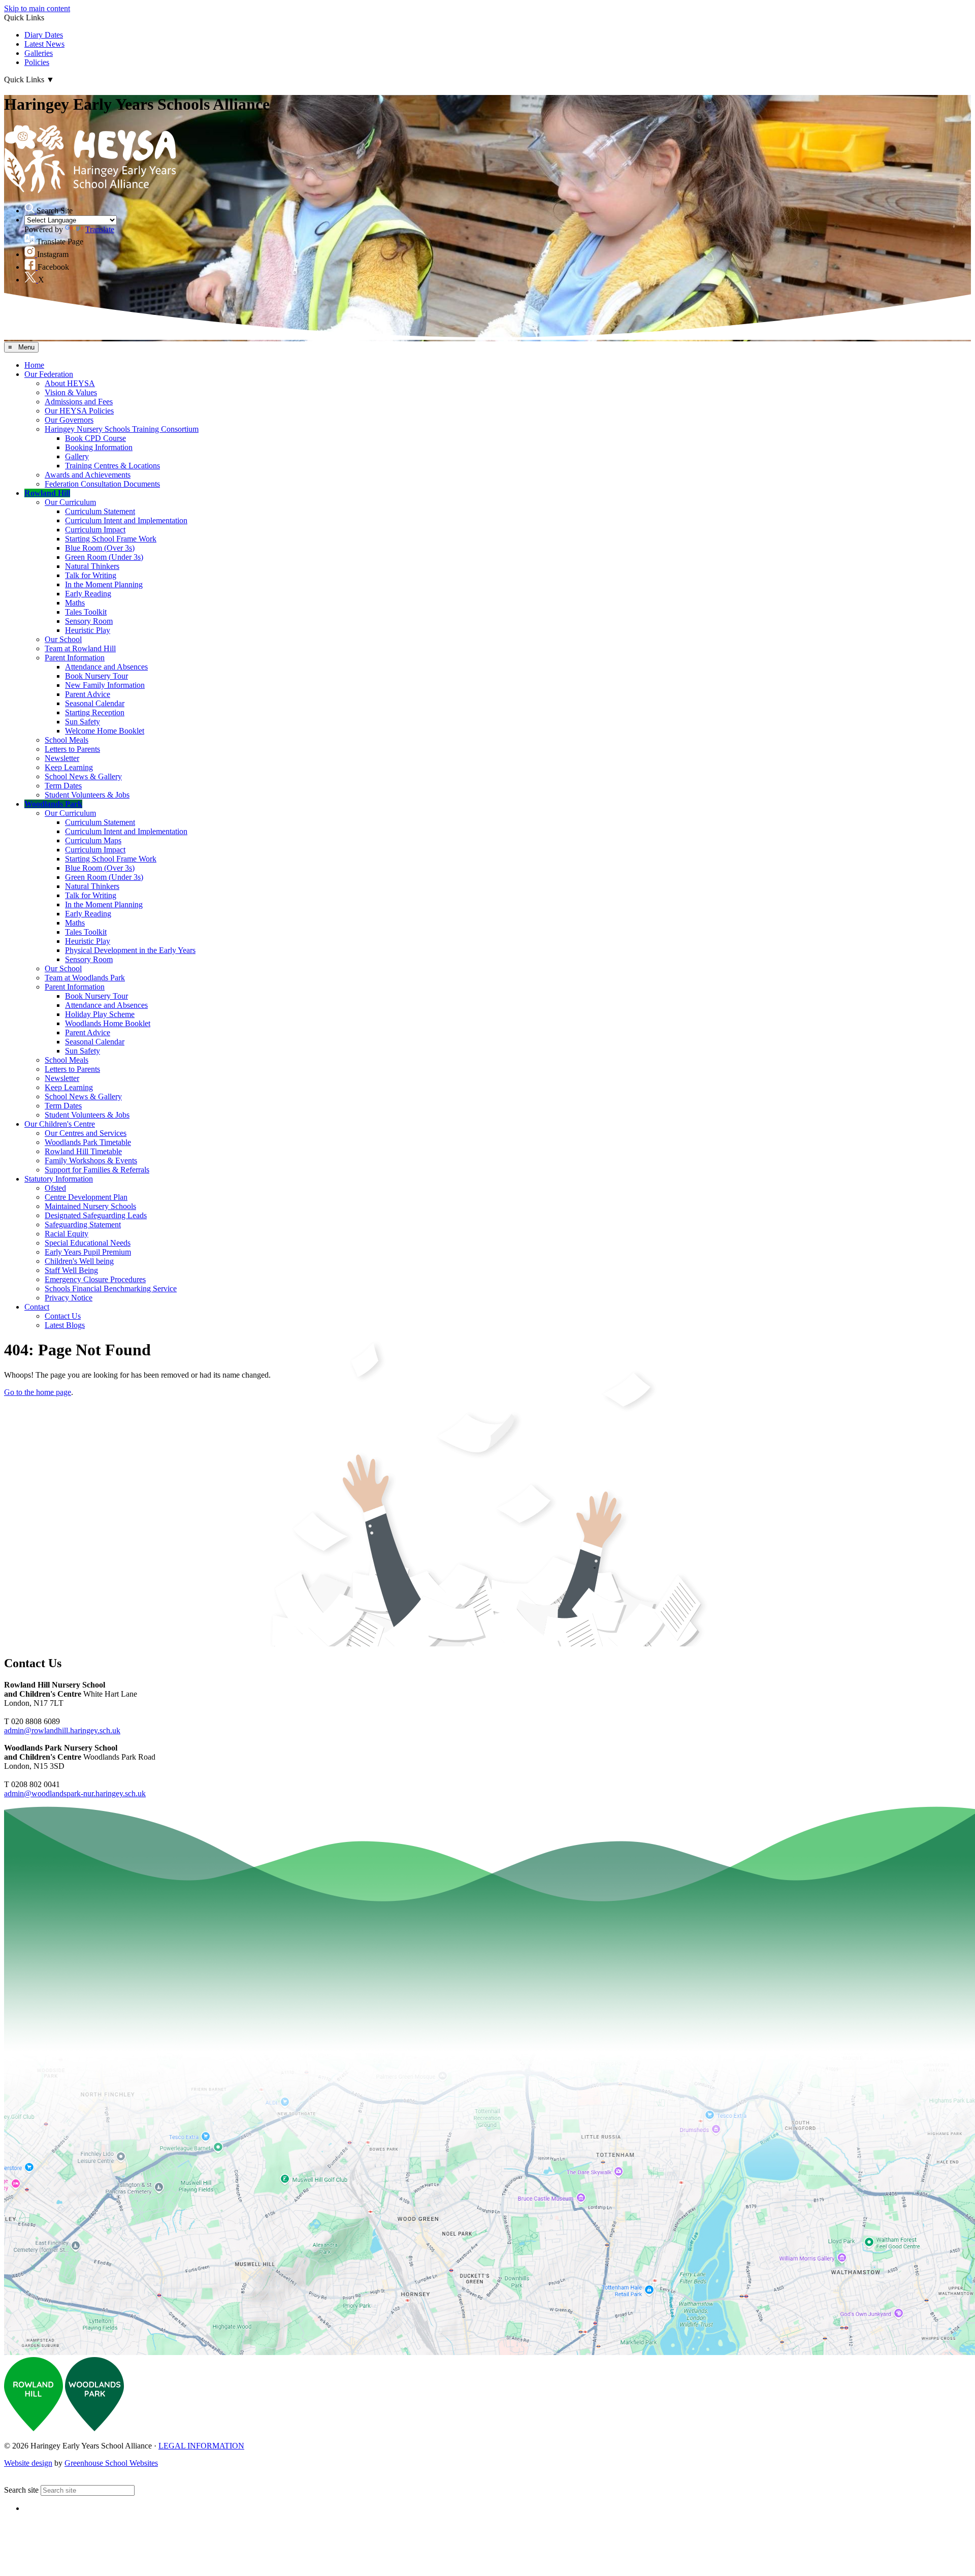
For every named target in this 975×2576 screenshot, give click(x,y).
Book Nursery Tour (96, 676)
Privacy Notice (69, 1298)
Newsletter (62, 758)
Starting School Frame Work (111, 539)
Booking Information (99, 447)
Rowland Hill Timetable (83, 1151)
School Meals (67, 740)
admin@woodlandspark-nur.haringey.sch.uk (75, 1793)
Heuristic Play (88, 630)
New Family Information (105, 685)
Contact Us (63, 1316)
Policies (37, 62)
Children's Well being (79, 1261)
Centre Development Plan (86, 1197)
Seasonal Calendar (95, 703)
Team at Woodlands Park (85, 978)
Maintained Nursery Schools (90, 1206)
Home (34, 365)
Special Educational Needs (88, 1243)
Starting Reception (95, 712)
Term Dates (63, 786)
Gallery (77, 456)
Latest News (44, 44)
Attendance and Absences (106, 667)
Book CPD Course (95, 438)
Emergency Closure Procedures (95, 1279)
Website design (28, 2463)
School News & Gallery (83, 776)
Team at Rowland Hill (80, 648)
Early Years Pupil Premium (88, 1252)
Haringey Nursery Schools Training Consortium (122, 429)
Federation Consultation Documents (102, 484)
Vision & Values (71, 392)
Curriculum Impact (95, 530)
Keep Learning (69, 767)
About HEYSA (70, 383)
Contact (37, 1307)
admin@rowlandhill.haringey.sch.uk (62, 1730)
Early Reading (88, 594)
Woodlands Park (53, 804)
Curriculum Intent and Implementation (126, 520)
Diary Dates (44, 35)
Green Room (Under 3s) (104, 557)
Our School (63, 639)
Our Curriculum (70, 502)
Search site (21, 2490)
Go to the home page (38, 1392)
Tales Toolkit (86, 612)
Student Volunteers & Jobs (87, 795)
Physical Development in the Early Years (130, 950)
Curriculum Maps (93, 840)
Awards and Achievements (88, 475)
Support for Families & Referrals (97, 1170)
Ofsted (55, 1188)
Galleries (39, 53)
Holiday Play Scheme (100, 1014)
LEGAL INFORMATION (201, 2446)
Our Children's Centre (60, 1124)
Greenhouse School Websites (111, 2463)
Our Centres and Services (86, 1133)
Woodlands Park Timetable (88, 1142)
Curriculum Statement (100, 511)
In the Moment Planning (104, 584)
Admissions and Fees (79, 402)
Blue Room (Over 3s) (100, 548)
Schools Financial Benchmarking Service (111, 1289)
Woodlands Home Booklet (108, 1023)
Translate (100, 229)
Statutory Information (59, 1179)
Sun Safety (83, 722)
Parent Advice (88, 694)
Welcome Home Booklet (105, 731)
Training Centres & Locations (112, 466)
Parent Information (75, 658)
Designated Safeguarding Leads (96, 1215)
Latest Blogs (65, 1325)
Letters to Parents (72, 749)
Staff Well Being (71, 1270)
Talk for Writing (91, 575)
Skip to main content (37, 8)
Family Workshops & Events (91, 1160)
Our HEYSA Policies (79, 411)
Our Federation (49, 374)
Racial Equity (67, 1234)
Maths (75, 603)
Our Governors (69, 420)
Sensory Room (89, 621)
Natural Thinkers (92, 566)
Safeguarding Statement (83, 1225)
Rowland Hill (47, 493)
